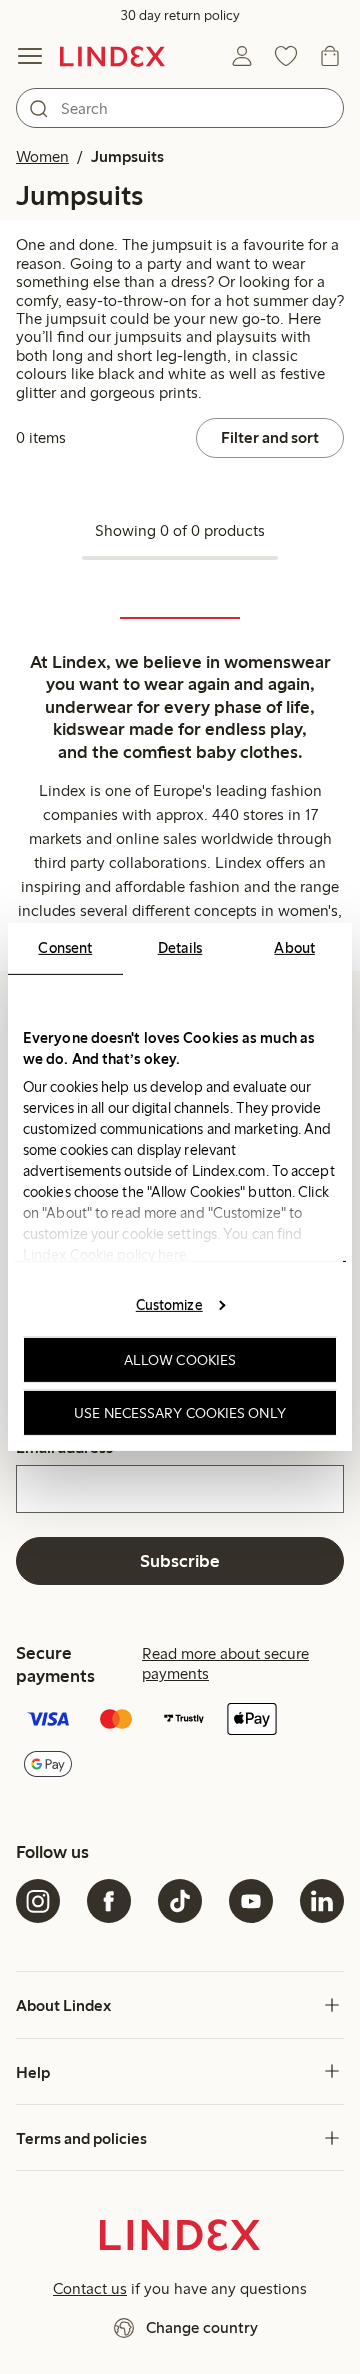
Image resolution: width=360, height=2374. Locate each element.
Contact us (90, 2288)
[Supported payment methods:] (180, 1743)
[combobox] (180, 108)
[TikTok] (180, 1901)
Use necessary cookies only (180, 1413)
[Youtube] (251, 1901)
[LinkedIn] (322, 1901)
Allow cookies (180, 1360)
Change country (202, 2327)
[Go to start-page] (112, 56)
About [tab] (294, 948)
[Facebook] (109, 1901)
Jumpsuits (127, 156)
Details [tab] (180, 948)
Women (42, 156)
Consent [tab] (65, 948)
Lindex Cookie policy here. (107, 1255)
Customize (169, 1304)
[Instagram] (38, 1901)
